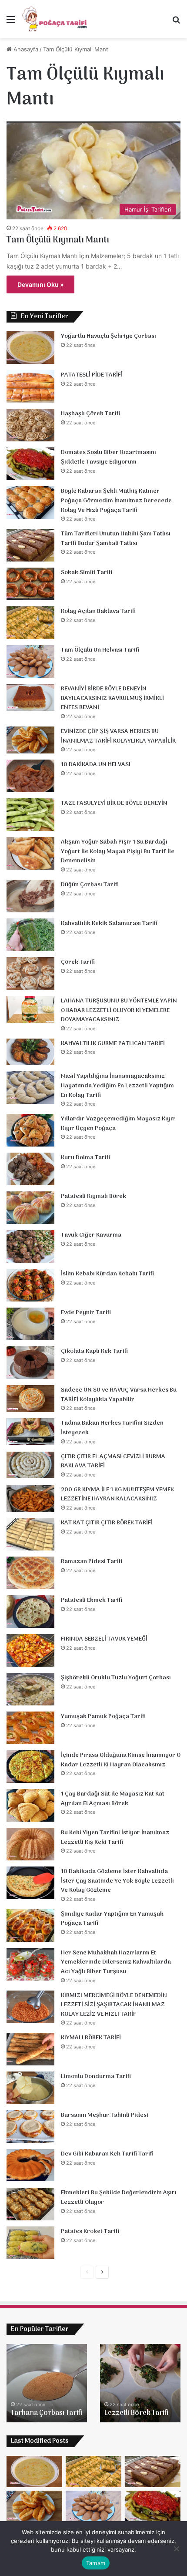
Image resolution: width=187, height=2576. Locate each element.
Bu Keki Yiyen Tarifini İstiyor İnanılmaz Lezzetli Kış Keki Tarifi (115, 1838)
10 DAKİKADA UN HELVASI (96, 765)
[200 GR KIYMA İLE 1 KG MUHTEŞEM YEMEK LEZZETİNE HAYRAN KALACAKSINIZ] (30, 1498)
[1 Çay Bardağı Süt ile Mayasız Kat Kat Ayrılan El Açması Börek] (30, 1805)
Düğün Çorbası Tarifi (90, 885)
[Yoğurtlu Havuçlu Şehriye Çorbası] (30, 348)
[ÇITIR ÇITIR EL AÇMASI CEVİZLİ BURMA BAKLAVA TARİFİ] (30, 1465)
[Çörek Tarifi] (30, 974)
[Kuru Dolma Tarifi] (30, 1169)
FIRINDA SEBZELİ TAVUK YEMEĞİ (104, 1639)
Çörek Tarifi (78, 962)
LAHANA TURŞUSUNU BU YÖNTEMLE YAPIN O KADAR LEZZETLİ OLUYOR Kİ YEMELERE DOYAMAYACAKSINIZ (119, 1010)
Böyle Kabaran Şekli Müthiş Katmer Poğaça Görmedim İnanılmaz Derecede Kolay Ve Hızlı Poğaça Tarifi (116, 501)
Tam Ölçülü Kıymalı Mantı (58, 240)
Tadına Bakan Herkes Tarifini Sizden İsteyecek (112, 1428)
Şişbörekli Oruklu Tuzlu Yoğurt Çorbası (116, 1678)
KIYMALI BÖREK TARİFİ (91, 2038)
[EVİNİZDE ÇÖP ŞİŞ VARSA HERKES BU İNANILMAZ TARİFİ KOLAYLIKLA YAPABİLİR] (30, 740)
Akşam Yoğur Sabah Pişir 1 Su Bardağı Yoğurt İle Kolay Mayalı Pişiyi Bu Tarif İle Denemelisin (118, 851)
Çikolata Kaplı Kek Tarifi (94, 1351)
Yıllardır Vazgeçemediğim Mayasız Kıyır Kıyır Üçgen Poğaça (118, 1124)
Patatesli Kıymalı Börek (93, 1196)
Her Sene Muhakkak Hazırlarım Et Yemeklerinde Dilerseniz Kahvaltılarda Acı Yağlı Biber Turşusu (116, 1962)
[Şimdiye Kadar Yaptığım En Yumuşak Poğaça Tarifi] (30, 1925)
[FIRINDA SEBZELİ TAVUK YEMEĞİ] (30, 1650)
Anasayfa (25, 49)
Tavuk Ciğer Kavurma (91, 1235)
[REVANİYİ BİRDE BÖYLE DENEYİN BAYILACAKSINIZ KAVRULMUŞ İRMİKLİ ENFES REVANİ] (30, 697)
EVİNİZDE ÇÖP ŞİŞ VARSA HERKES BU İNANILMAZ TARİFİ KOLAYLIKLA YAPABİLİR (118, 736)
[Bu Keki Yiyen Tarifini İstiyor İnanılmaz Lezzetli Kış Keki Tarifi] (30, 1844)
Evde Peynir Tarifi (86, 1313)
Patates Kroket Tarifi (90, 2231)
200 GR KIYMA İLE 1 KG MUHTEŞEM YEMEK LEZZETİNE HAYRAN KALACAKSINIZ (117, 1495)
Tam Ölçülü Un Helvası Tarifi (100, 650)
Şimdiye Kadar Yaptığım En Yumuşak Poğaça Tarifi (112, 1919)
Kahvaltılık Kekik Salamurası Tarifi (109, 923)
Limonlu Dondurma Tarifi (96, 2077)
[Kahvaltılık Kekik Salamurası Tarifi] (30, 935)
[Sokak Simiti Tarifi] (30, 584)
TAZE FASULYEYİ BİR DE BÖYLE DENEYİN (114, 803)
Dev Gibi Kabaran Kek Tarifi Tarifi (107, 2154)
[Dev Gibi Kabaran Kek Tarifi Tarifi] (30, 2165)
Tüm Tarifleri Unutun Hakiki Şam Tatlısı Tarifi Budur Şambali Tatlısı (116, 539)
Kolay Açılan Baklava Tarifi (98, 611)
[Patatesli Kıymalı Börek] (30, 1208)
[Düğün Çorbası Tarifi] (30, 896)
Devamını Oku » (40, 284)
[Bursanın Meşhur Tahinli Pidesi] (30, 2127)
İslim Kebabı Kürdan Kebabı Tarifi (107, 1274)
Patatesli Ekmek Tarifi (92, 1600)
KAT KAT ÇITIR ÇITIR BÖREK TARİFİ (107, 1523)
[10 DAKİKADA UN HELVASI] (30, 776)
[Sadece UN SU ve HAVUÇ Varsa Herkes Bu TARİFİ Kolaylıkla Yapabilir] (30, 1399)
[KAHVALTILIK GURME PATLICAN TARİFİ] (30, 1052)
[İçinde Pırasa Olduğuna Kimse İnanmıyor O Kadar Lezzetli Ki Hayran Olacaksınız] (30, 1767)
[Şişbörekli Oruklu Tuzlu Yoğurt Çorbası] (30, 1689)
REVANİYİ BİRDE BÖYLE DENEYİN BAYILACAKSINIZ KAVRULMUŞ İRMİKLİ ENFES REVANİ (112, 698)
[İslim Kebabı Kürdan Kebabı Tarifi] (30, 1285)
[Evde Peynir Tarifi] (30, 1324)
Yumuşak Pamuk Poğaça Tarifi (103, 1717)
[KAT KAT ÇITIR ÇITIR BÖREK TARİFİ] (30, 1534)
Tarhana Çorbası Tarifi (47, 2413)
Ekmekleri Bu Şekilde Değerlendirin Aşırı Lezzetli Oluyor (119, 2198)
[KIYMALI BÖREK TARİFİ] (30, 2049)
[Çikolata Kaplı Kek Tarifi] (30, 1363)
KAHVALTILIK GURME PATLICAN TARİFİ (113, 1044)
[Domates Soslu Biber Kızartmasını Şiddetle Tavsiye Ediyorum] (30, 464)
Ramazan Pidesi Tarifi (92, 1562)
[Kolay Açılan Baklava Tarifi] (30, 623)
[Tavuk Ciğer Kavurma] (30, 1246)
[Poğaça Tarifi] (55, 19)
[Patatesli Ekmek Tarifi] (30, 1612)
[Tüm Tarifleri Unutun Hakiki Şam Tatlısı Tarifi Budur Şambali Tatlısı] (30, 545)
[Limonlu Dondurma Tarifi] (30, 2088)
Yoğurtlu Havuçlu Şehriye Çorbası (109, 336)
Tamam (96, 2563)
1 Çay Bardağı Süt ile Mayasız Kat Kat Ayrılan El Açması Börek (113, 1799)
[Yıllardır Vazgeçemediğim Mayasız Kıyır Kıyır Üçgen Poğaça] (30, 1130)
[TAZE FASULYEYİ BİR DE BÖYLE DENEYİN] (30, 815)
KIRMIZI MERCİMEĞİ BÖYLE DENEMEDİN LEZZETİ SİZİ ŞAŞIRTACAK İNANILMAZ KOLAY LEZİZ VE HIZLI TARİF (114, 2005)
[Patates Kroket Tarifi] (30, 2243)
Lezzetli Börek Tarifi (136, 2413)
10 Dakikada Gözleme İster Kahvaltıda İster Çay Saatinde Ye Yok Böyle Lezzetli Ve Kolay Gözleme (117, 1881)
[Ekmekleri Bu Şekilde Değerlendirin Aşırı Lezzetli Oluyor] (30, 2204)
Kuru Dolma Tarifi (85, 1158)
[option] (47, 2383)
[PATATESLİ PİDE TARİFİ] (30, 386)
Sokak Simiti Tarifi (87, 573)
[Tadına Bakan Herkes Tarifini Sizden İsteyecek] (30, 1432)
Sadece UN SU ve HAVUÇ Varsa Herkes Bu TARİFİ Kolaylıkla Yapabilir (119, 1395)
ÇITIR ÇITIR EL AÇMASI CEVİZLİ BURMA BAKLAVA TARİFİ (113, 1461)
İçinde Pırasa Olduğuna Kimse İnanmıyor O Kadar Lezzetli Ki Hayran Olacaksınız (121, 1760)
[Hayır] (176, 2549)
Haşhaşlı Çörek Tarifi (90, 414)
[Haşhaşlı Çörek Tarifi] (30, 425)
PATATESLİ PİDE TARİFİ (92, 375)
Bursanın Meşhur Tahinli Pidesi (105, 2115)
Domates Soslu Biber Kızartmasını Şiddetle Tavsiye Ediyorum (109, 457)
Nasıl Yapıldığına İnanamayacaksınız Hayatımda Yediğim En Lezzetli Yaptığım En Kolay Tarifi (117, 1086)
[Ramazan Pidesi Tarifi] (30, 1573)
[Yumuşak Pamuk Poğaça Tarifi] (30, 1728)
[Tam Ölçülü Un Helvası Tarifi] (30, 661)
